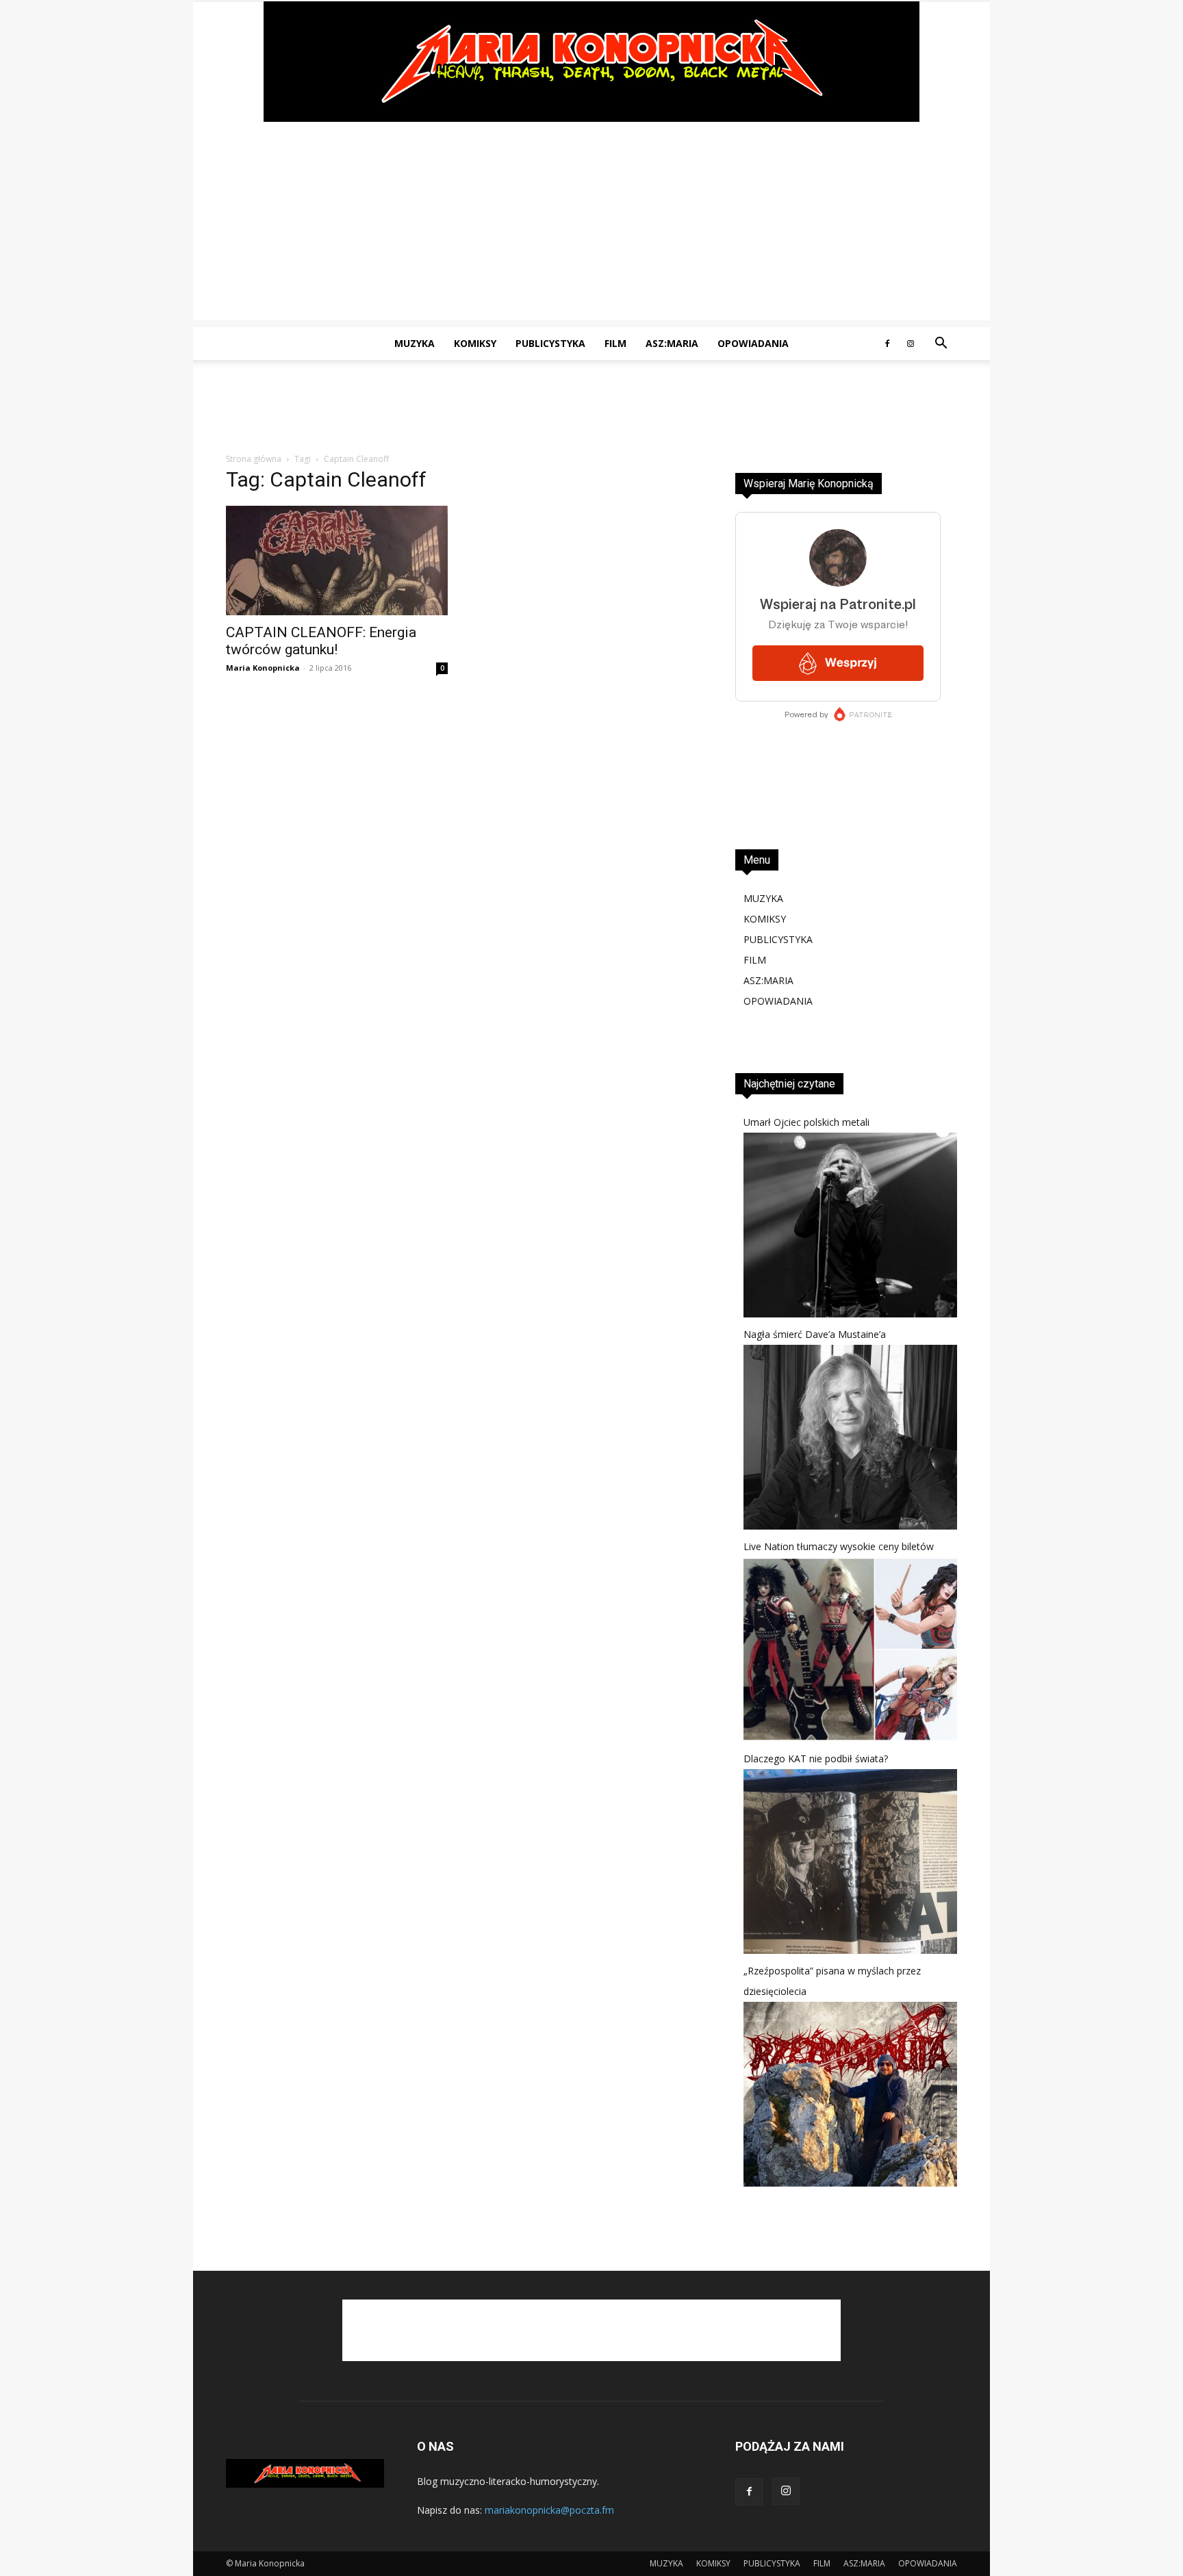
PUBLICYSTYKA (550, 343)
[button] (941, 345)
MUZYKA (415, 343)
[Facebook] (887, 344)
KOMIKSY (475, 343)
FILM (615, 343)
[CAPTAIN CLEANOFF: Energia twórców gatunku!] (337, 561)
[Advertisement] (591, 224)
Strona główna (254, 459)
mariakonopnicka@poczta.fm (549, 2510)
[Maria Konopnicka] (591, 62)
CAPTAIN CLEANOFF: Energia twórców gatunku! (321, 641)
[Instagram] (911, 344)
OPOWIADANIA (753, 343)
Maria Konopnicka (263, 668)
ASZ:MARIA (672, 343)
